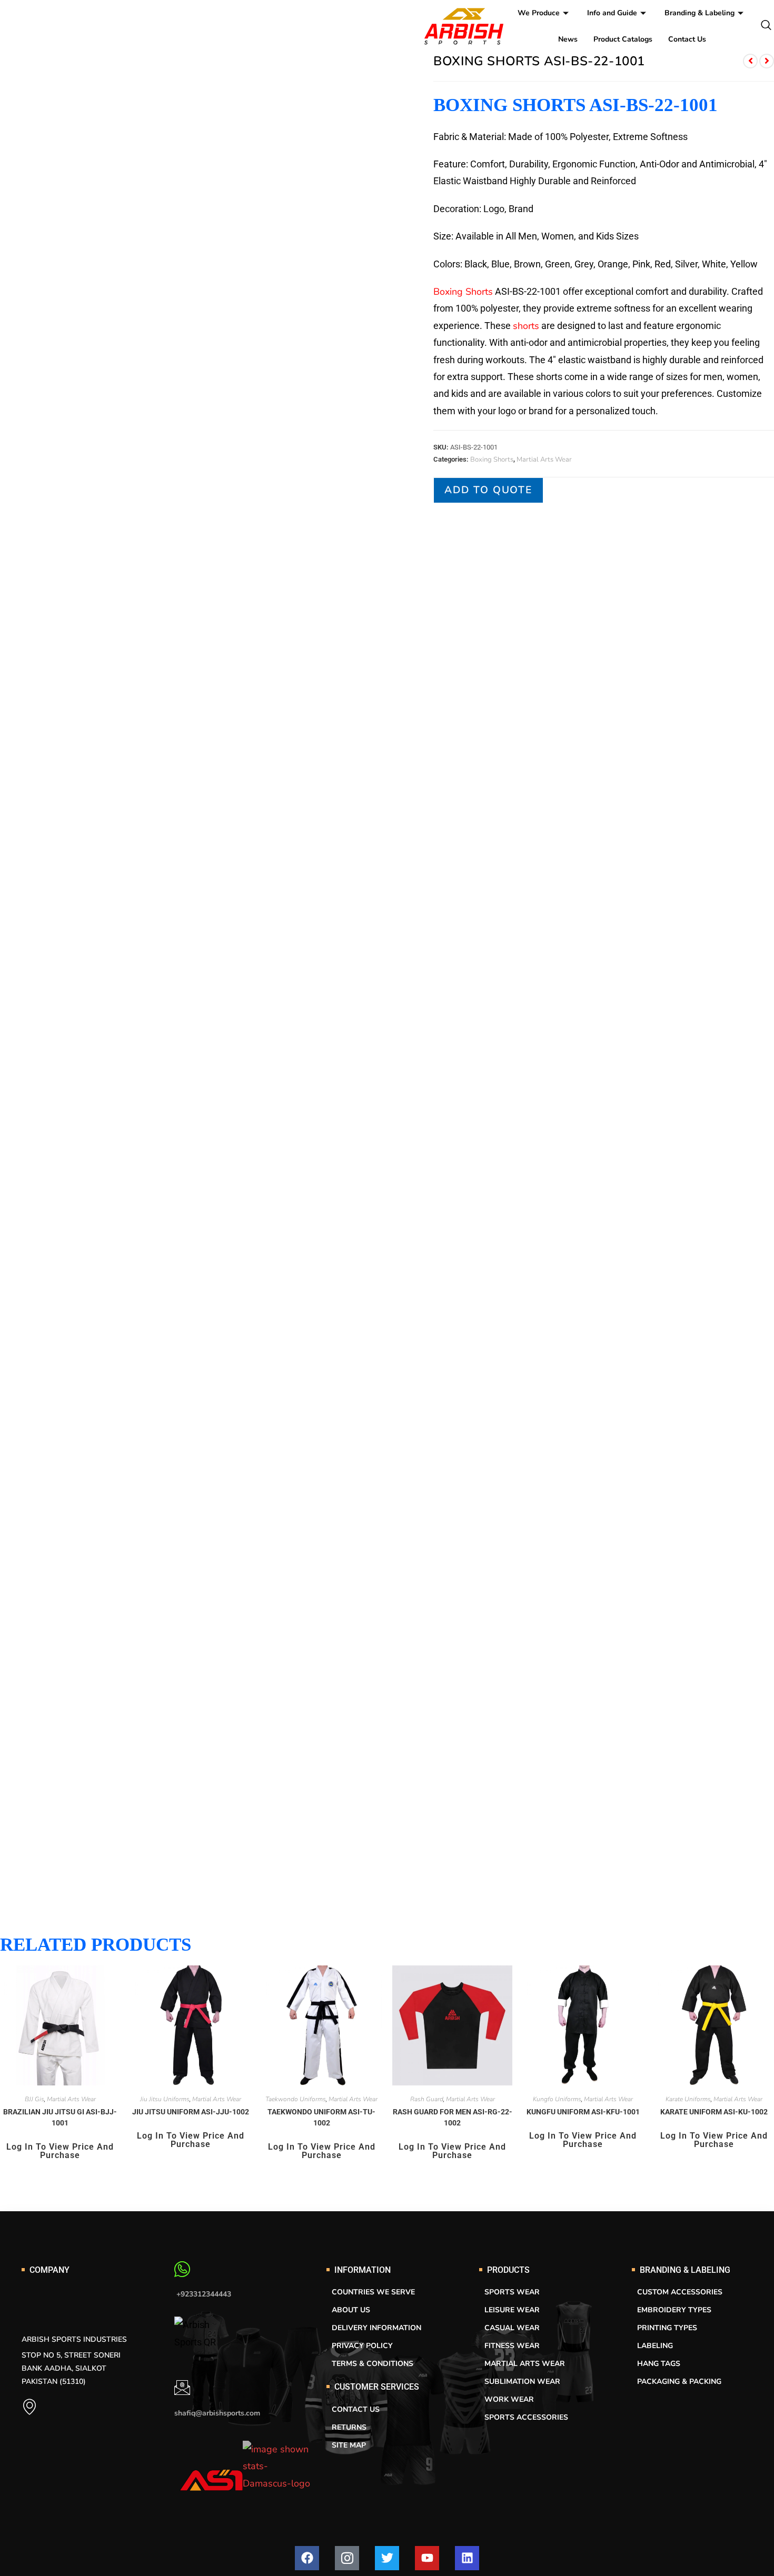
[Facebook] (307, 2558)
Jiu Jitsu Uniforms (165, 2099)
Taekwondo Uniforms (296, 2099)
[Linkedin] (467, 2558)
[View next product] (767, 61)
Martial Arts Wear (544, 460)
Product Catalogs (623, 39)
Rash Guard (427, 2099)
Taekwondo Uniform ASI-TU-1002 (321, 2117)
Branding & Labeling (699, 13)
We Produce (539, 13)
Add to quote (488, 490)
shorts (526, 326)
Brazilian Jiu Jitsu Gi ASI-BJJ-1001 (60, 2117)
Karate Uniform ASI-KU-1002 (714, 2112)
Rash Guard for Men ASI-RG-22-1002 (453, 2117)
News (568, 39)
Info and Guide (612, 13)
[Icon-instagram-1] (347, 2558)
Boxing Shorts (463, 292)
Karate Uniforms (688, 2099)
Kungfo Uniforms (557, 2099)
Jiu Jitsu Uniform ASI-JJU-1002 (191, 2112)
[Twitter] (387, 2558)
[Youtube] (427, 2558)
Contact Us (687, 39)
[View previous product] (750, 61)
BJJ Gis (34, 2099)
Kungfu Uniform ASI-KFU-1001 (583, 2112)
